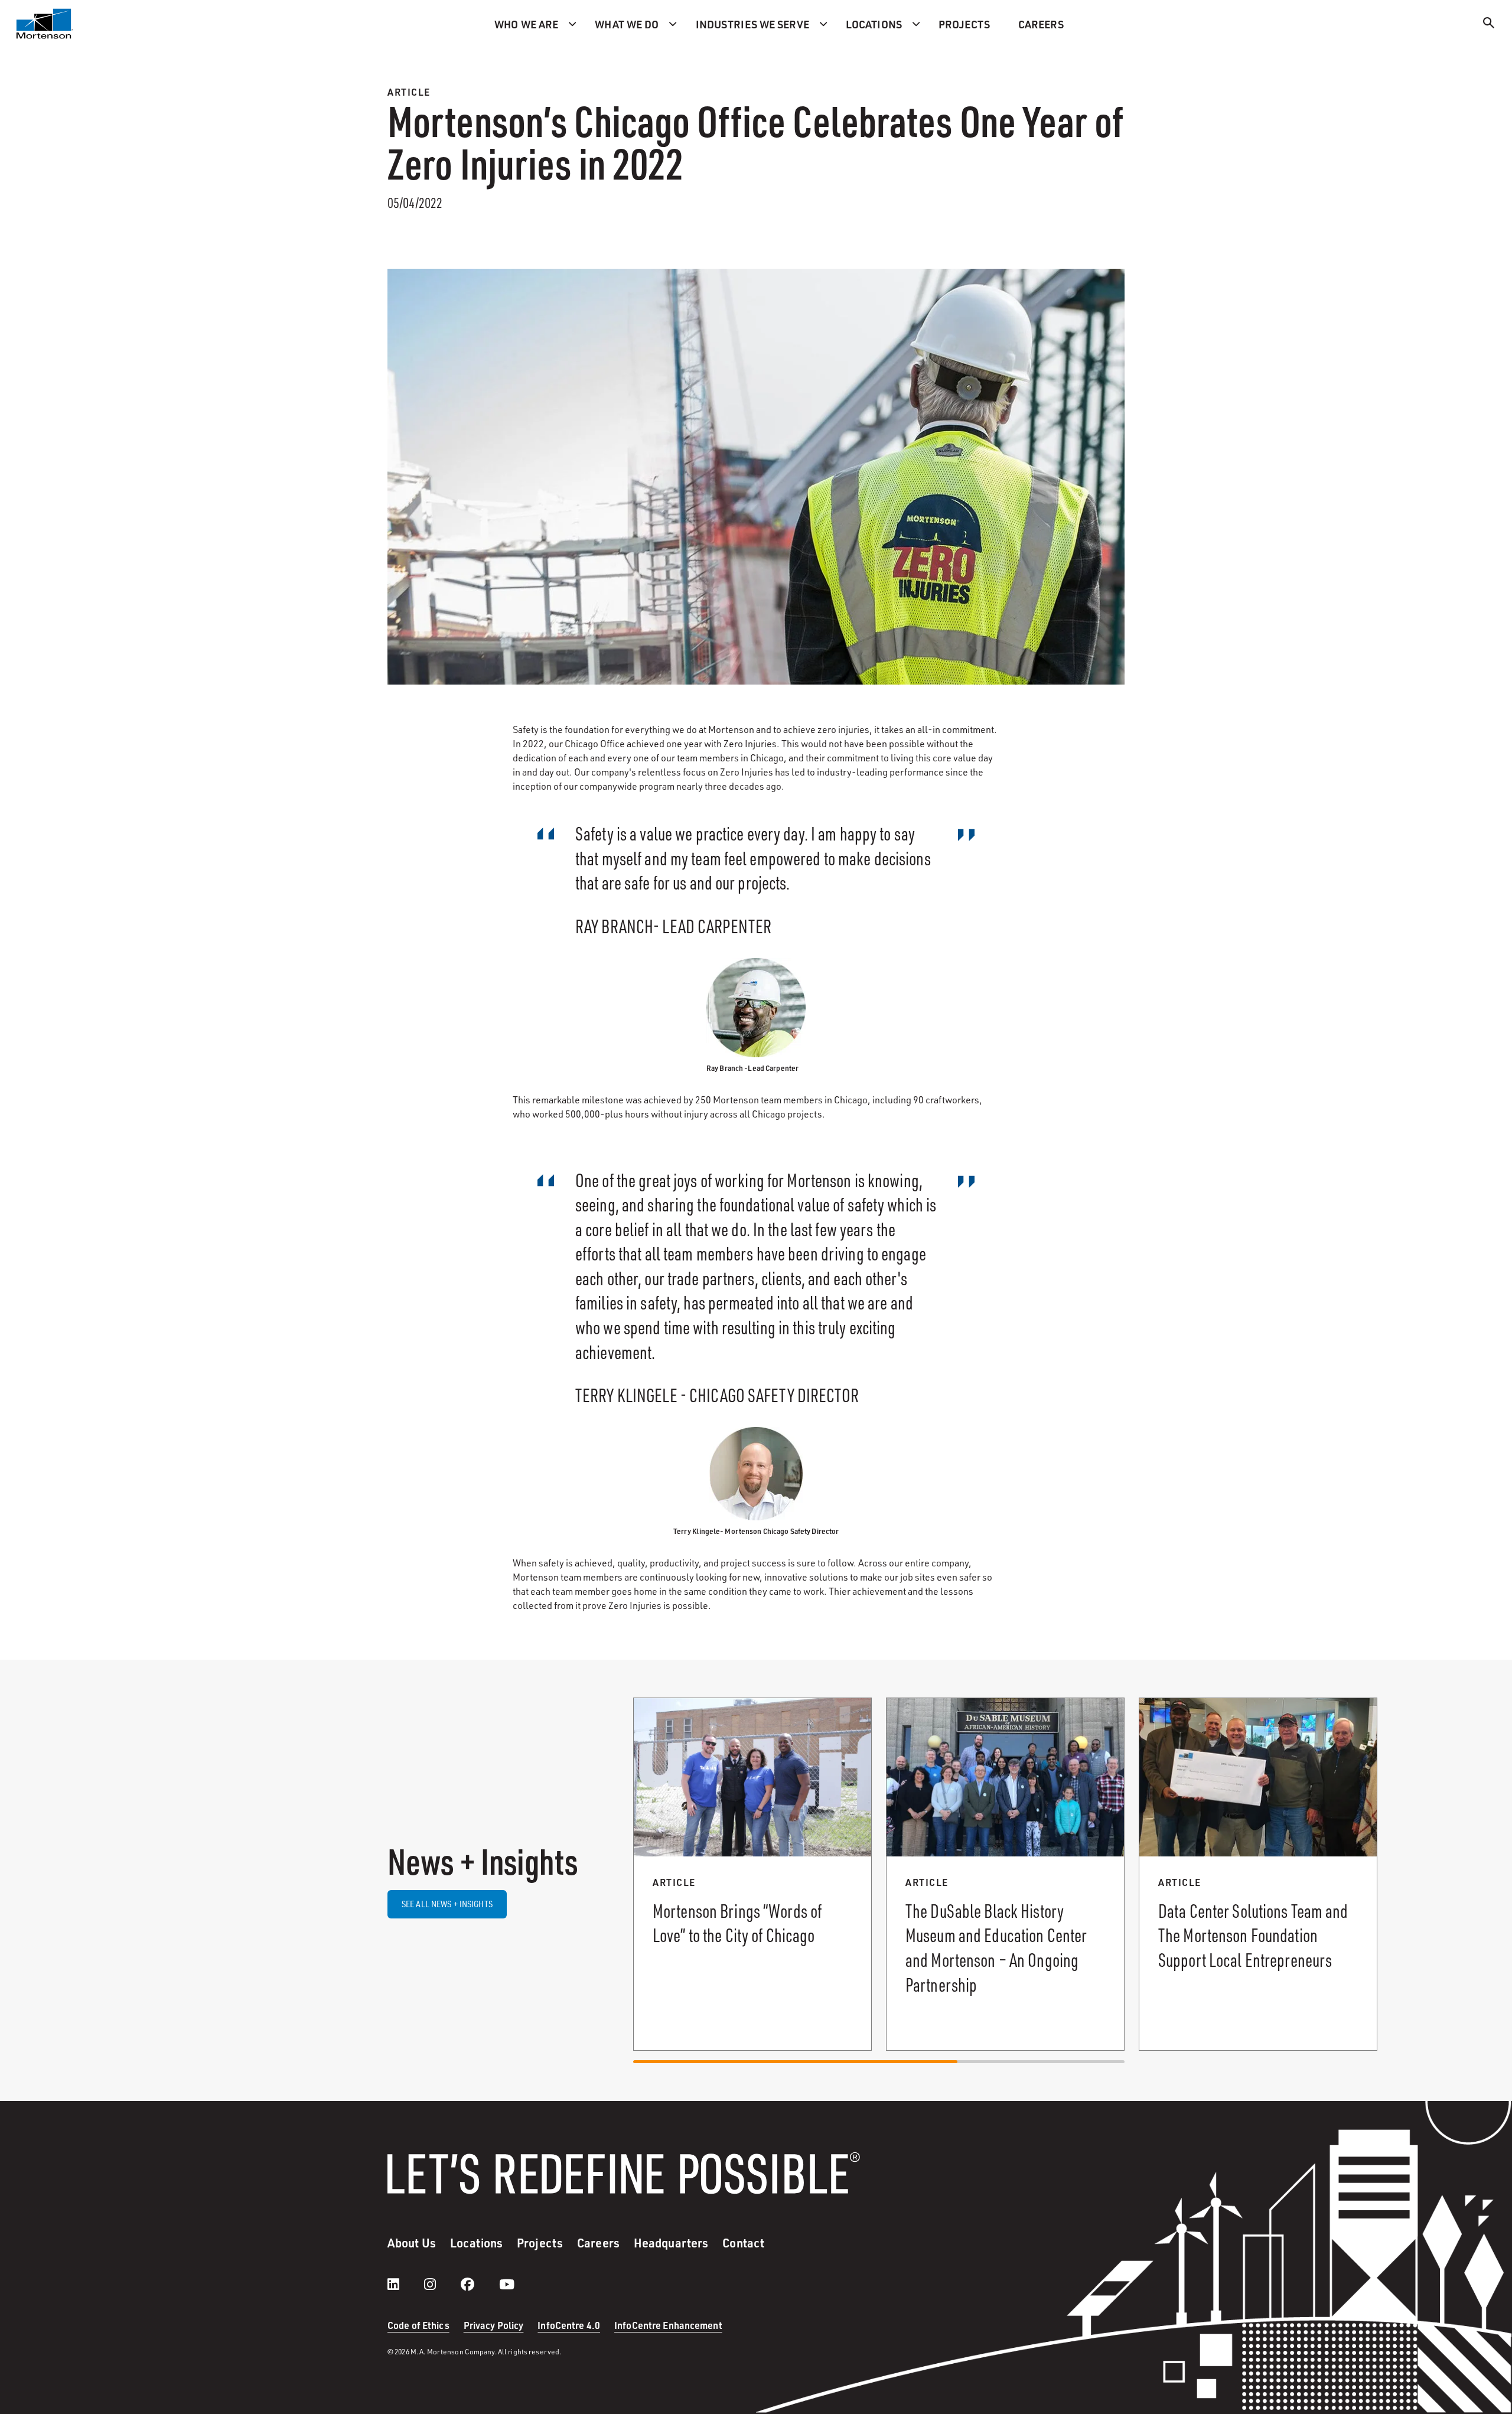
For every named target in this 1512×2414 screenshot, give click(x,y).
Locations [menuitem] (874, 24)
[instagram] (442, 2284)
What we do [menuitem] (627, 24)
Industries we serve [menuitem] (752, 24)
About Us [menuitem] (412, 2243)
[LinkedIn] (405, 2284)
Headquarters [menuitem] (671, 2243)
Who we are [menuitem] (526, 24)
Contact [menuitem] (743, 2243)
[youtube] (507, 2284)
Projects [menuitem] (964, 24)
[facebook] (479, 2284)
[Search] (1489, 25)
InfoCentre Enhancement (668, 2325)
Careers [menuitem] (1041, 24)
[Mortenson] (45, 24)
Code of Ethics (418, 2325)
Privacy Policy (494, 2325)
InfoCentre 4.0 (569, 2325)
